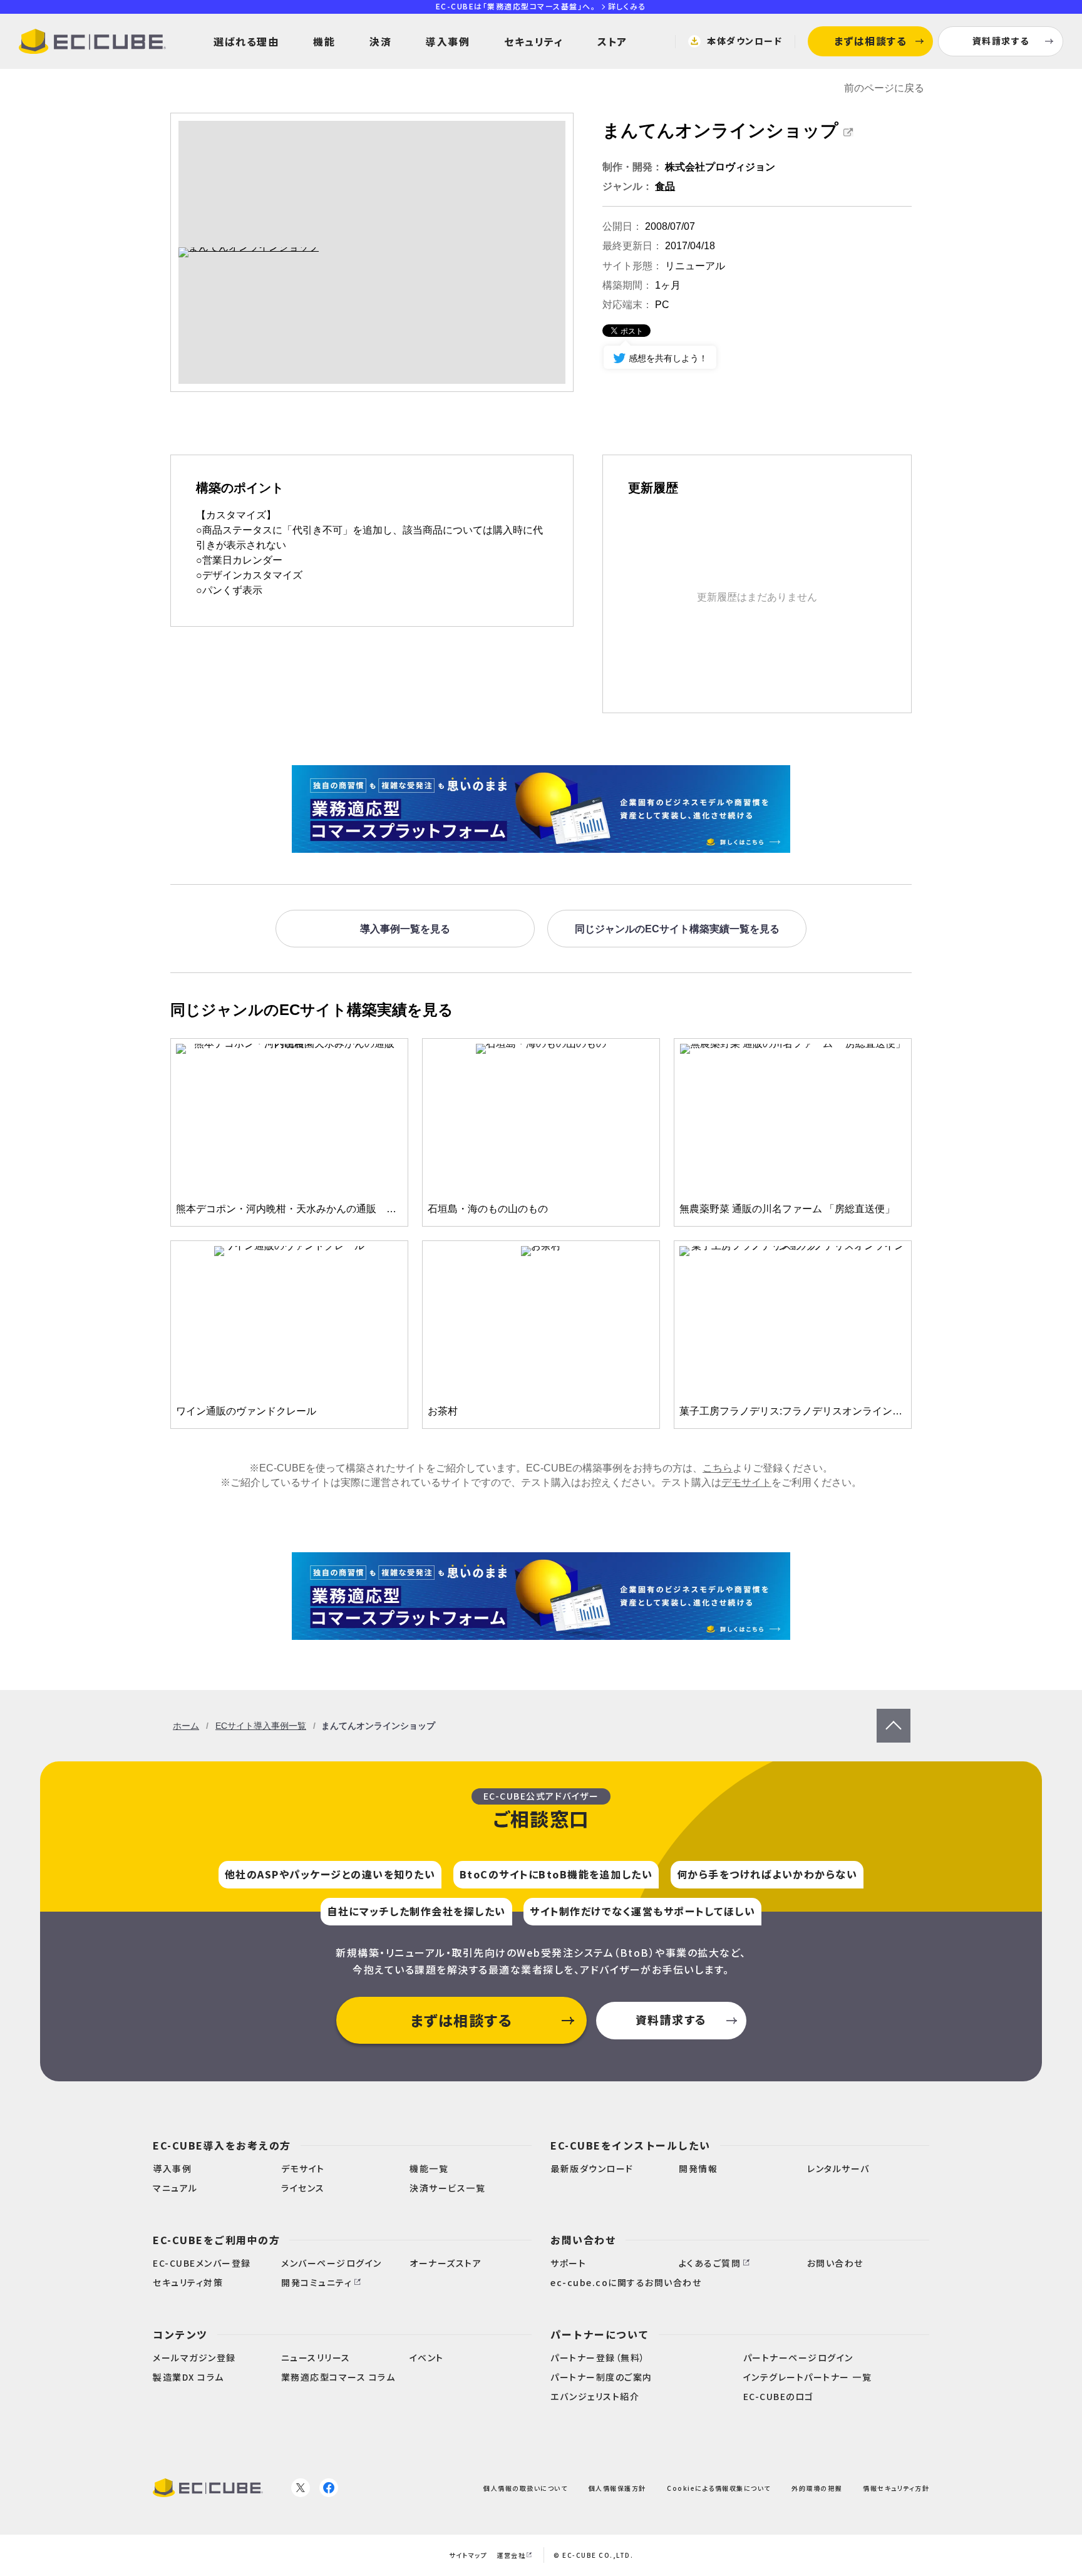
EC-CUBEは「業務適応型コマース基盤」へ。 (541, 6)
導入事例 (448, 41)
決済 (380, 41)
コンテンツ (180, 2334)
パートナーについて (600, 2334)
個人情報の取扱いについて (525, 2488)
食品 (665, 186)
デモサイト (746, 1482)
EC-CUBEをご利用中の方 (216, 2240)
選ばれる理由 (246, 41)
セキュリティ (533, 41)
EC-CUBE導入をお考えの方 (222, 2145)
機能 (324, 41)
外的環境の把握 (817, 2488)
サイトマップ (468, 2555)
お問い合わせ (583, 2240)
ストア (612, 41)
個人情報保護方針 (617, 2488)
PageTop (894, 1715)
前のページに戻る (884, 88)
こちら (718, 1468)
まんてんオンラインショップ (720, 131)
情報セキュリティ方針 (896, 2488)
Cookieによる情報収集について (719, 2488)
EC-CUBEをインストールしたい (631, 2145)
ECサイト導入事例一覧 (261, 1726)
